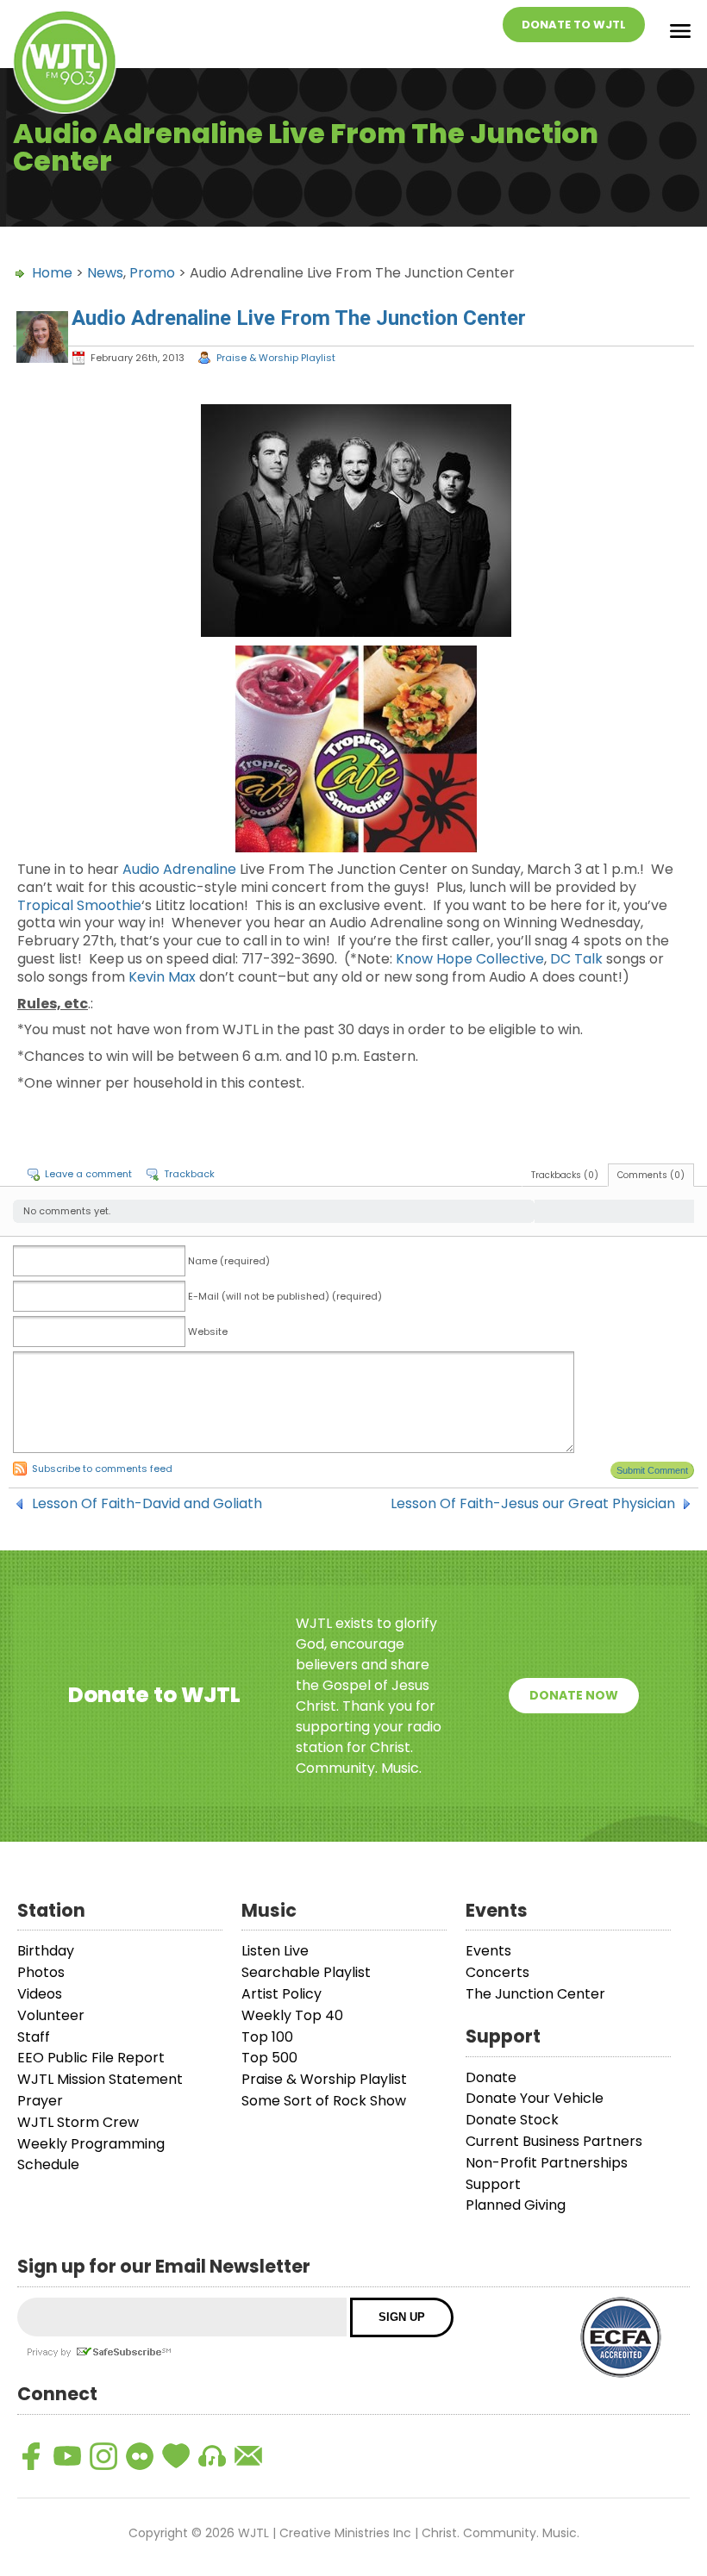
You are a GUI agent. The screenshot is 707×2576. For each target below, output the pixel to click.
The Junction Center (535, 1994)
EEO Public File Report (91, 2058)
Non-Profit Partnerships (547, 2163)
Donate (491, 2077)
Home (52, 273)
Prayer (40, 2101)
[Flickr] (140, 2456)
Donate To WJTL (574, 25)
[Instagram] (103, 2456)
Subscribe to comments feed (102, 1469)
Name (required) (229, 1261)
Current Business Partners (554, 2141)
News (105, 273)
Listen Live (275, 1951)
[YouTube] (67, 2456)
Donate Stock (512, 2120)
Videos (40, 1994)
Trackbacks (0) (565, 1175)
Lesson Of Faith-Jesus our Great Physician (533, 1504)
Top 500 (269, 2058)
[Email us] (248, 2456)
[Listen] (212, 2456)
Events (488, 1951)
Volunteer (51, 2015)
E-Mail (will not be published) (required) (285, 1296)
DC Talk (576, 959)
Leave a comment (88, 1174)
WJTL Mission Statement (100, 2079)
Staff (34, 2037)
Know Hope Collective (470, 959)
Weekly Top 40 (292, 2015)
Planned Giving (516, 2205)
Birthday (46, 1951)
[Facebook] (31, 2456)
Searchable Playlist (306, 1972)
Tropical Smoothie (79, 905)
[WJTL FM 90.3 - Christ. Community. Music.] (65, 65)
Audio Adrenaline (181, 869)
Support (493, 2184)
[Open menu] (680, 34)
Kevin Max (162, 977)
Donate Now (574, 1695)
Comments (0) (651, 1175)
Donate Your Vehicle (535, 2098)
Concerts (497, 1972)
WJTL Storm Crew (78, 2122)
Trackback (189, 1174)
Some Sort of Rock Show (324, 2101)
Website (208, 1332)
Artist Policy (282, 1994)
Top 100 (267, 2037)
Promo (152, 273)
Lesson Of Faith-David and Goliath (147, 1504)
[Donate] (176, 2456)
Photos (41, 1972)
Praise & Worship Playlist (276, 358)
